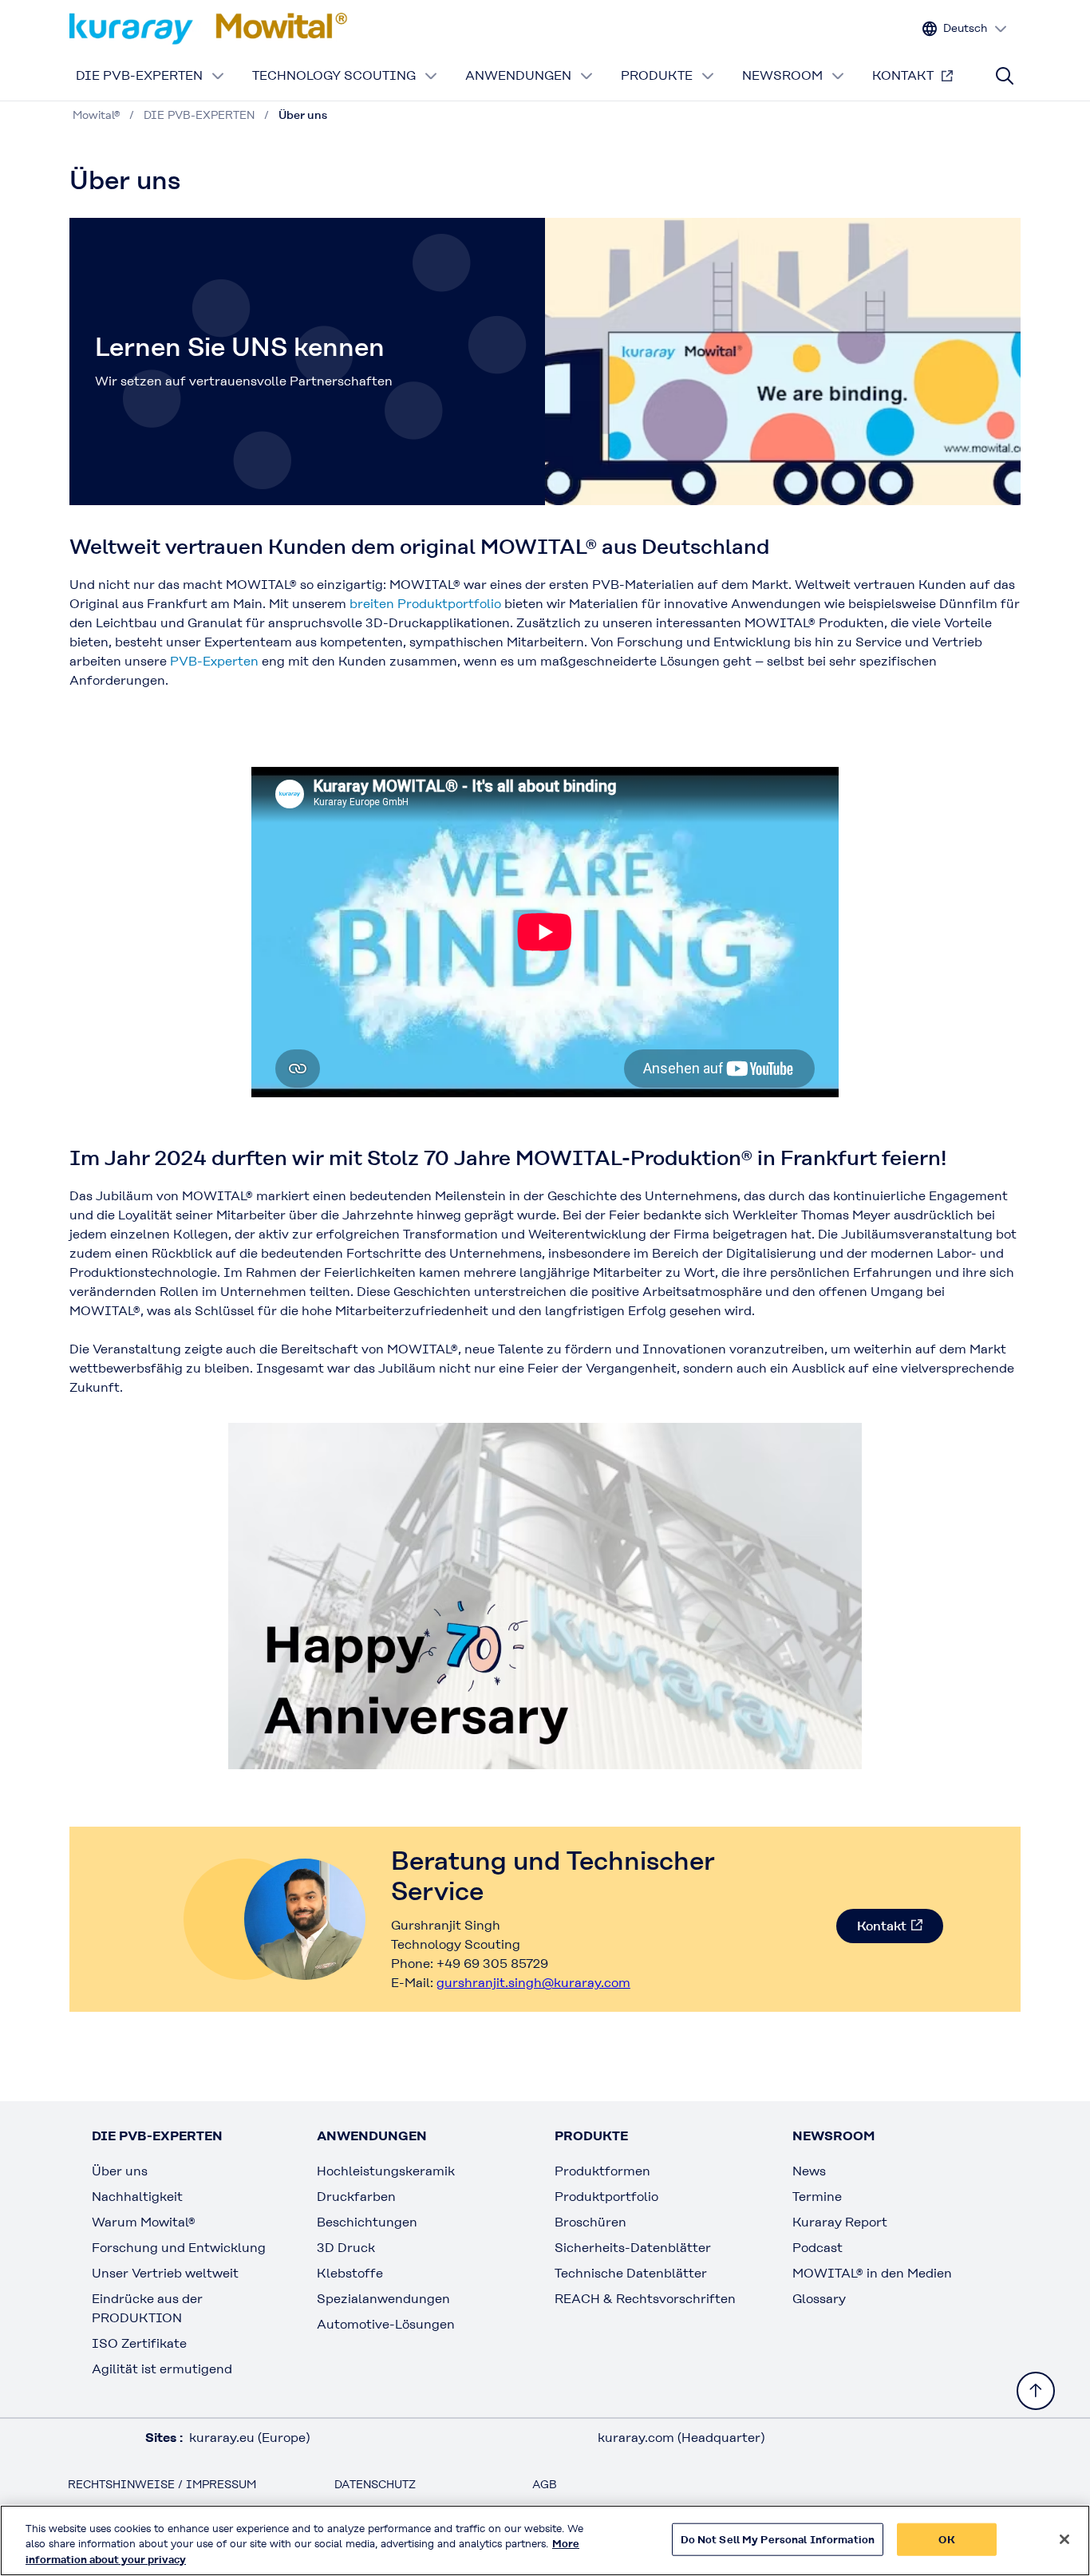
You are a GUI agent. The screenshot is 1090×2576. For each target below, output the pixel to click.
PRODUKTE (657, 75)
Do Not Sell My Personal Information (778, 2539)
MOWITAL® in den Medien (872, 2273)
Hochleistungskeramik (386, 2171)
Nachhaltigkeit (137, 2197)
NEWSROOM (782, 75)
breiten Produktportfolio (425, 604)
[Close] (1064, 2539)
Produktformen (602, 2171)
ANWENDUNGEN (518, 75)
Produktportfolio (606, 2197)
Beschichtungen (367, 2222)
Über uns (120, 2171)
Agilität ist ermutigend (162, 2369)
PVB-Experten (214, 661)
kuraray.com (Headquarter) (681, 2438)
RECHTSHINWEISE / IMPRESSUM (162, 2484)
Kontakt (882, 1926)
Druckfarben (356, 2197)
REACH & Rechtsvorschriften (645, 2299)
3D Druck (346, 2248)
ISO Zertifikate (139, 2343)
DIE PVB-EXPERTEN (139, 75)
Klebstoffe (350, 2273)
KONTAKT (903, 75)
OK (946, 2539)
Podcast (817, 2248)
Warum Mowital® (144, 2222)
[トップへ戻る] (1036, 2391)
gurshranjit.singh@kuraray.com (533, 1983)
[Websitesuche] (1005, 76)
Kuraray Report (840, 2222)
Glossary (819, 2299)
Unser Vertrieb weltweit (165, 2273)
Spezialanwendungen (383, 2299)
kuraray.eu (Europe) (249, 2438)
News (809, 2171)
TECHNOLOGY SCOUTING (334, 75)
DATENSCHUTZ (375, 2484)
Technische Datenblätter (631, 2273)
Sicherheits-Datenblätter (633, 2248)
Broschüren (590, 2222)
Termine (817, 2197)
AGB (545, 2484)
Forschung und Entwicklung (179, 2248)
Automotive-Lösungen (386, 2324)
